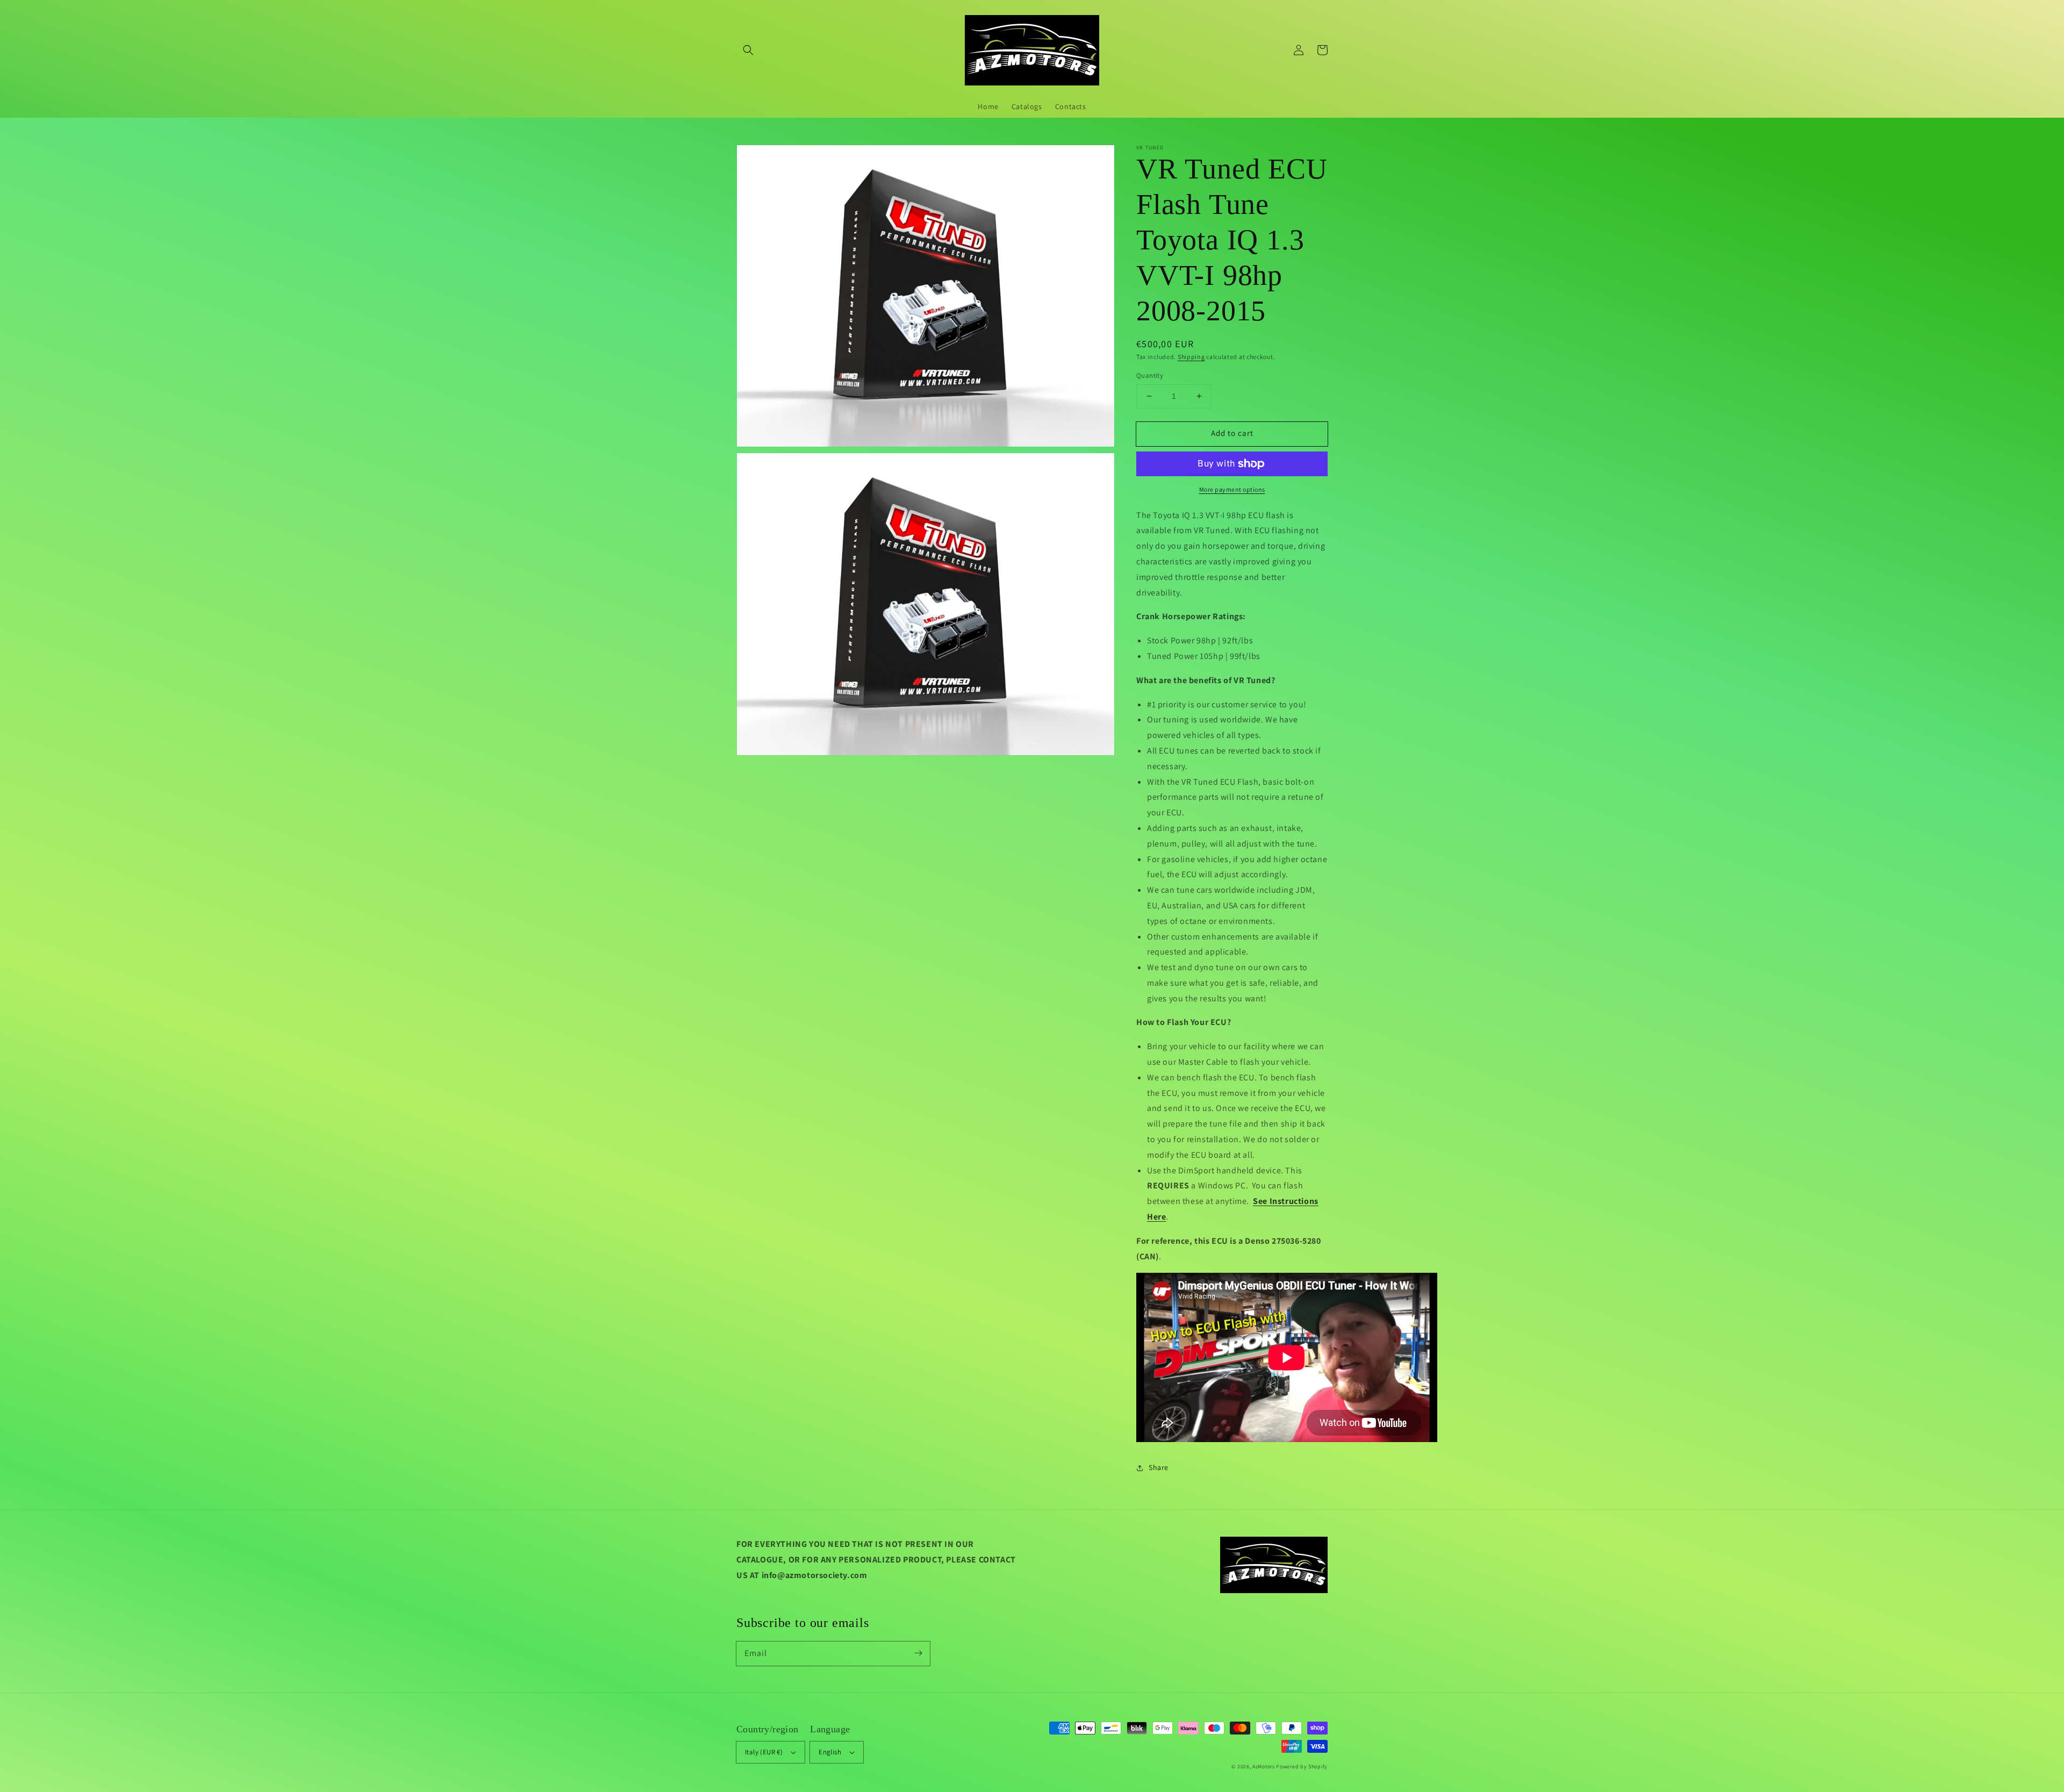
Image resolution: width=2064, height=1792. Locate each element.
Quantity (1150, 375)
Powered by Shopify (1302, 1766)
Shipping (1191, 357)
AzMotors (1264, 1766)
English (830, 1752)
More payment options (1232, 489)
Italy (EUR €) (764, 1752)
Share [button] (1159, 1467)
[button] (748, 50)
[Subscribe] (918, 1653)
